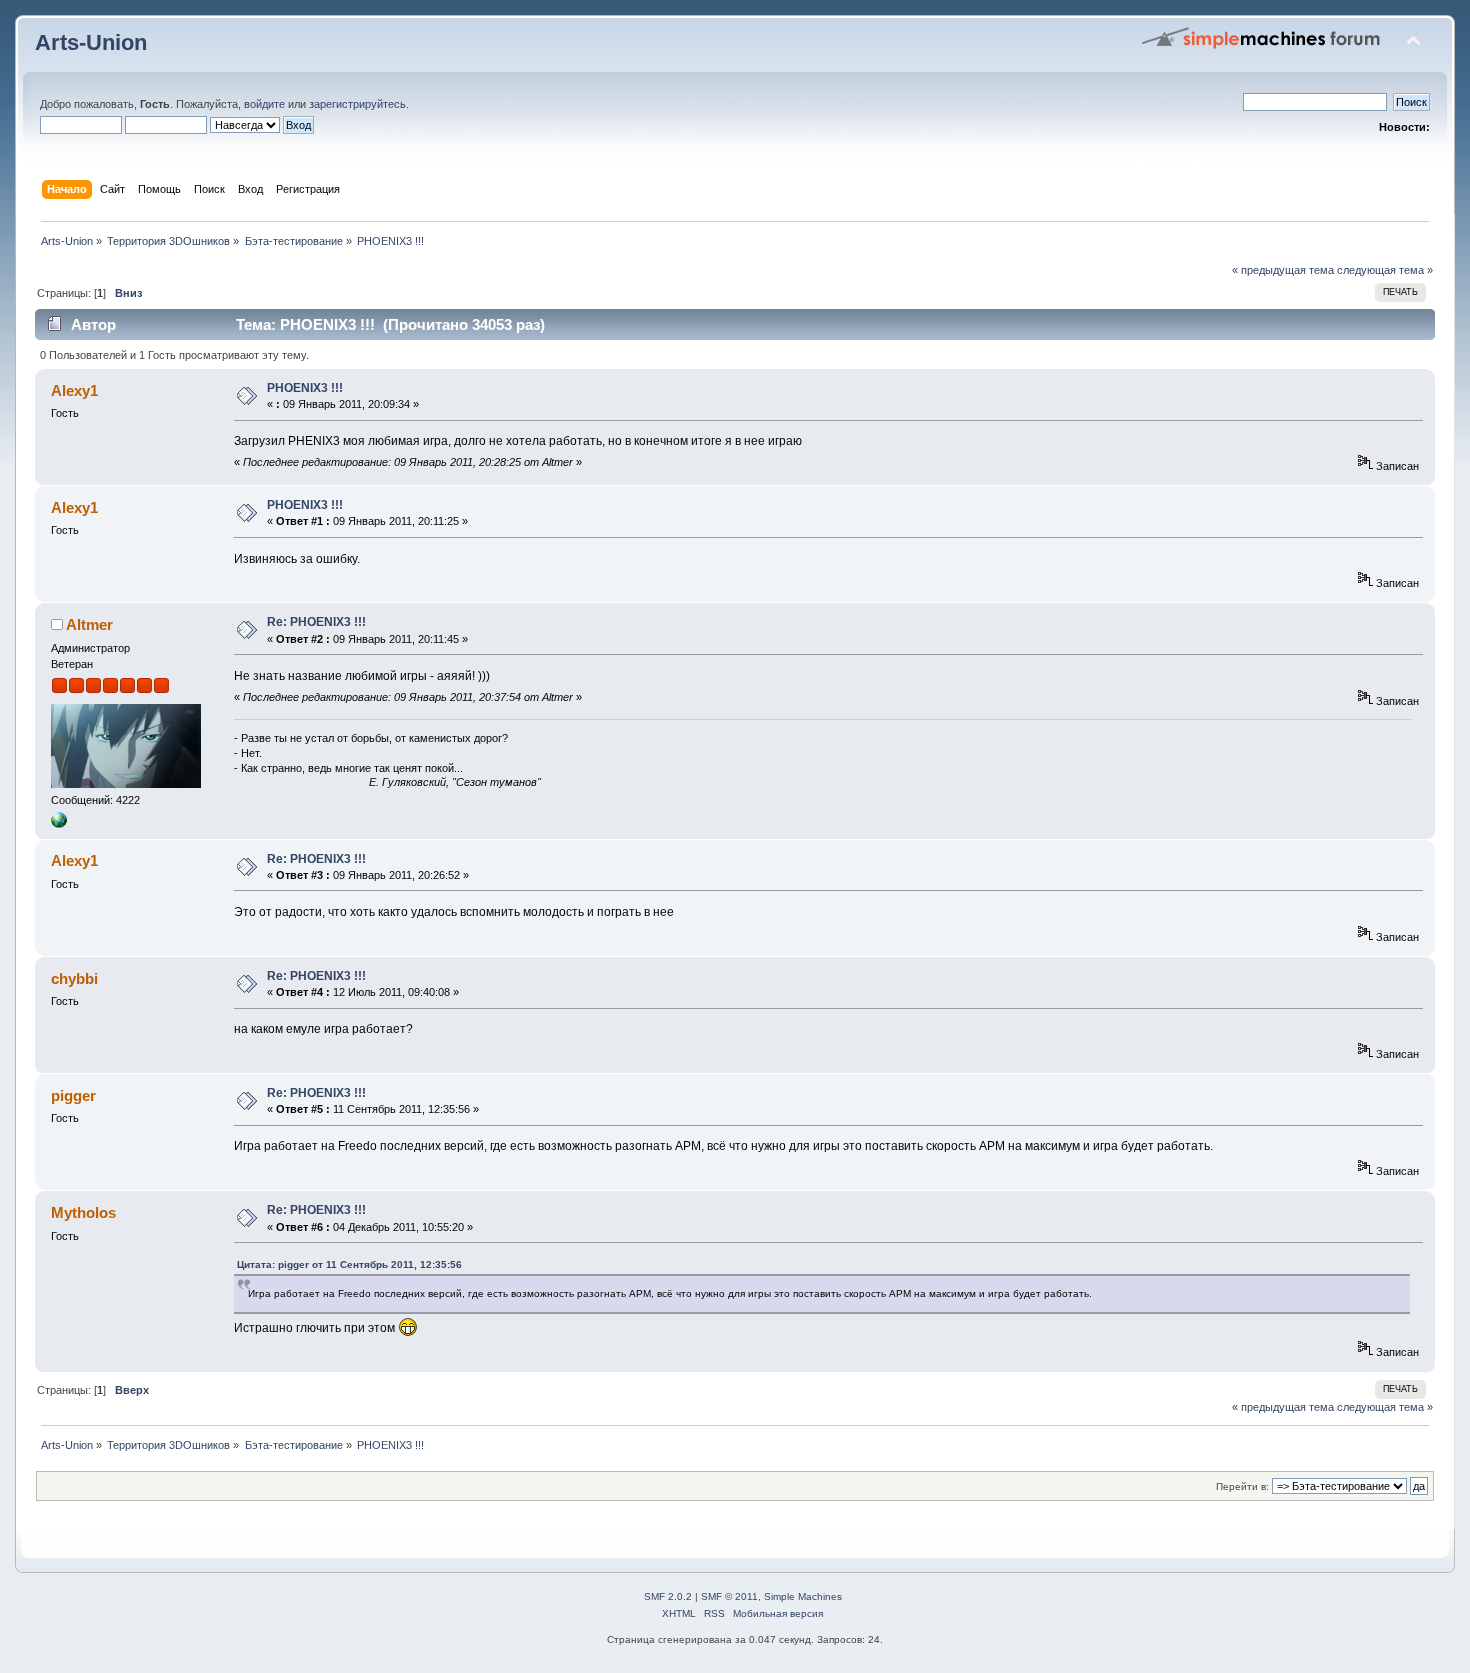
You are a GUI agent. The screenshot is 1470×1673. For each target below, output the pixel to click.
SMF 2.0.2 (668, 1596)
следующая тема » (1385, 270)
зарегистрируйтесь (357, 104)
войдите (264, 104)
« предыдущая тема (1283, 270)
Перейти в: (1242, 1486)
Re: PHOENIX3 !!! (316, 622)
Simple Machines (803, 1596)
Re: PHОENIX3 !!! (316, 859)
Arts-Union (91, 42)
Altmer (89, 624)
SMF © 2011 (729, 1596)
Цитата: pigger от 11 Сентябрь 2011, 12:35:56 (349, 1264)
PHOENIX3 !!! (305, 388)
